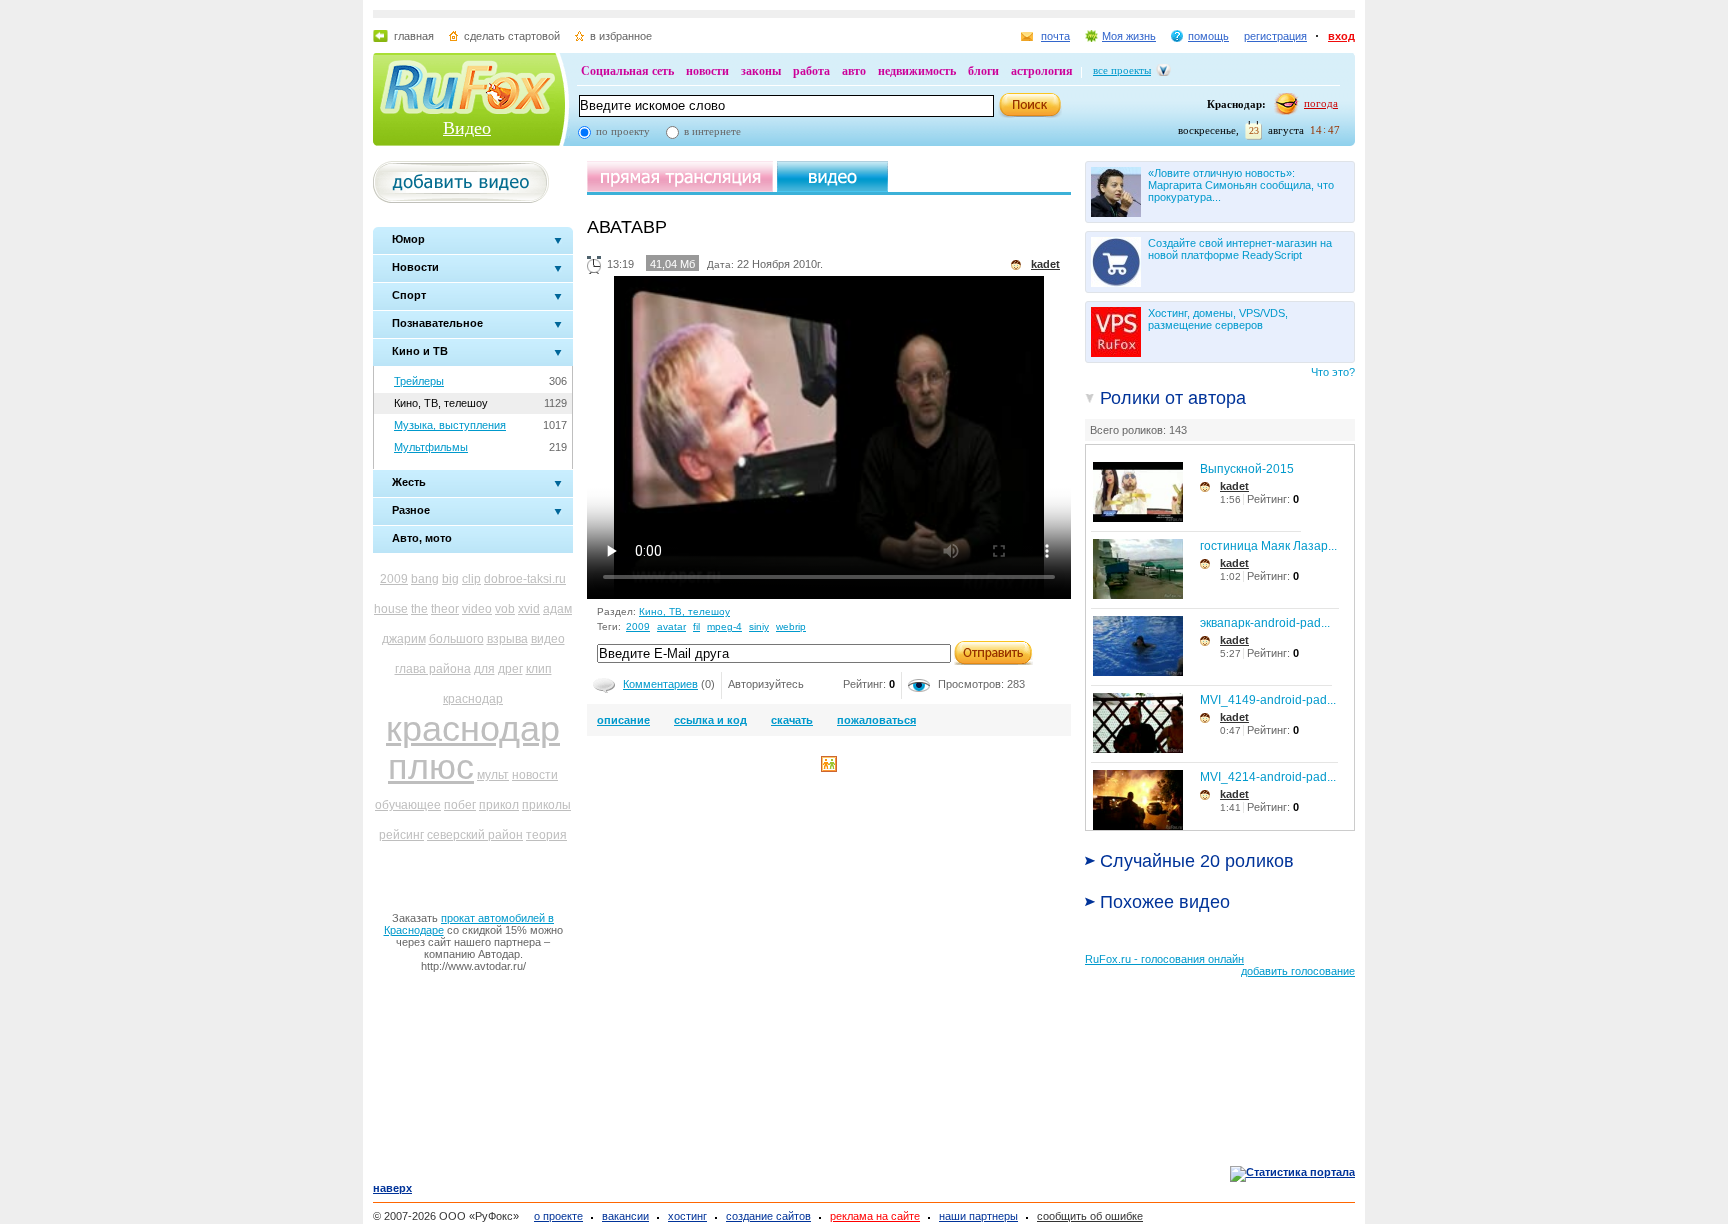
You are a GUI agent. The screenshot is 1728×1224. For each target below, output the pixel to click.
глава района (433, 669)
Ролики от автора (1173, 398)
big (450, 579)
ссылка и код (710, 720)
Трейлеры (419, 381)
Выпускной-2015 (1247, 469)
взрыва (507, 639)
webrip (791, 626)
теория (546, 835)
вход (1341, 36)
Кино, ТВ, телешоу (441, 403)
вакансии (625, 1216)
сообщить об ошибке (1090, 1216)
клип (539, 669)
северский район (475, 835)
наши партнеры (978, 1216)
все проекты (1122, 70)
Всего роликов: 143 (1138, 430)
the (419, 609)
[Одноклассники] (829, 768)
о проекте (558, 1216)
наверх (392, 1188)
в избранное (621, 36)
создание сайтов (768, 1216)
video (477, 609)
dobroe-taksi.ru (525, 579)
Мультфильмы (431, 447)
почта (1055, 36)
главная (414, 36)
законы (761, 71)
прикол (499, 805)
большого (456, 639)
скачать (792, 720)
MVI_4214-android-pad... (1268, 777)
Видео (467, 128)
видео (548, 639)
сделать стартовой (512, 36)
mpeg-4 (724, 626)
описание (623, 720)
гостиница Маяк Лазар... (1268, 546)
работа (811, 71)
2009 (394, 579)
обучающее (408, 805)
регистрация (1275, 36)
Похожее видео (1165, 902)
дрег (510, 669)
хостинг (687, 1216)
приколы (546, 805)
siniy (759, 626)
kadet (1234, 486)
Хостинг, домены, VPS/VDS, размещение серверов (1218, 319)
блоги (983, 71)
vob (505, 609)
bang (425, 579)
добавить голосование (1298, 971)
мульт (493, 775)
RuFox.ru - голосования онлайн (1164, 959)
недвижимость (917, 71)
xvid (529, 609)
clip (471, 579)
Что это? (1333, 372)
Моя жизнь (1129, 36)
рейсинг (401, 835)
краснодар (473, 699)
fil (696, 626)
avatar (671, 626)
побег (460, 805)
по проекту (623, 131)
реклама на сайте (875, 1216)
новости (707, 71)
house (391, 609)
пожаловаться (876, 720)
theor (445, 609)
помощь (1208, 36)
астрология (1042, 71)
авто (854, 71)
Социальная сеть (627, 71)
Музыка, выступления (450, 425)
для (484, 669)
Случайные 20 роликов (1197, 861)
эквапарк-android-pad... (1265, 623)
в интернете (712, 131)
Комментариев (660, 684)
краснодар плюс (473, 747)
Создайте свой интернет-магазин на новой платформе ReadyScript (1240, 249)
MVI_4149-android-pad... (1268, 700)
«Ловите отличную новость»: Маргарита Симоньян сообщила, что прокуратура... (1241, 185)
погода (1321, 103)
